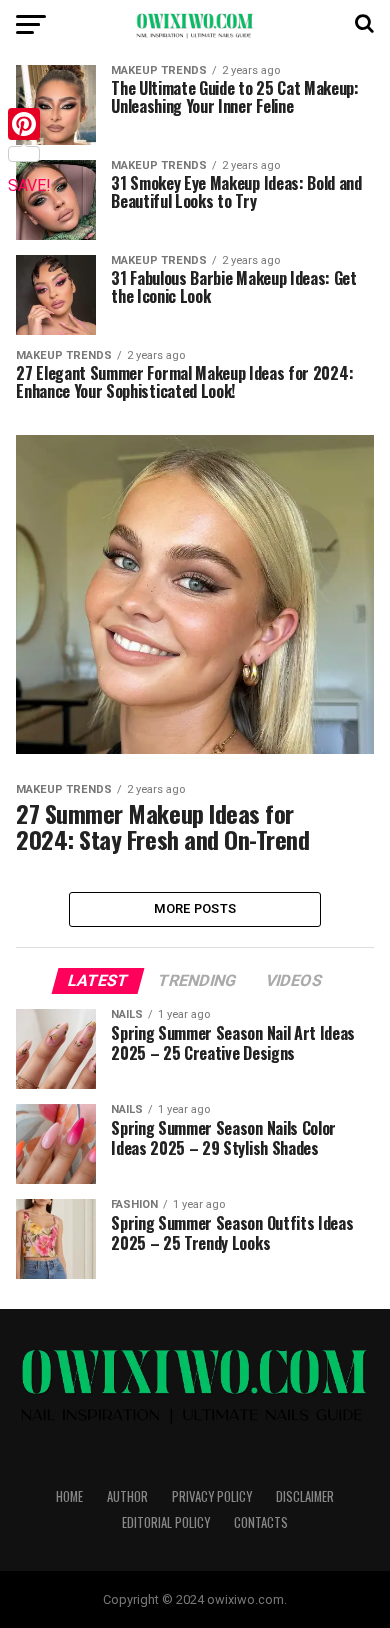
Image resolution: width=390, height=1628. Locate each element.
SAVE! (29, 185)
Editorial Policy (166, 1522)
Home (69, 1496)
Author (127, 1496)
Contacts (261, 1522)
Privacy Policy (212, 1496)
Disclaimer (305, 1496)
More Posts (195, 908)
